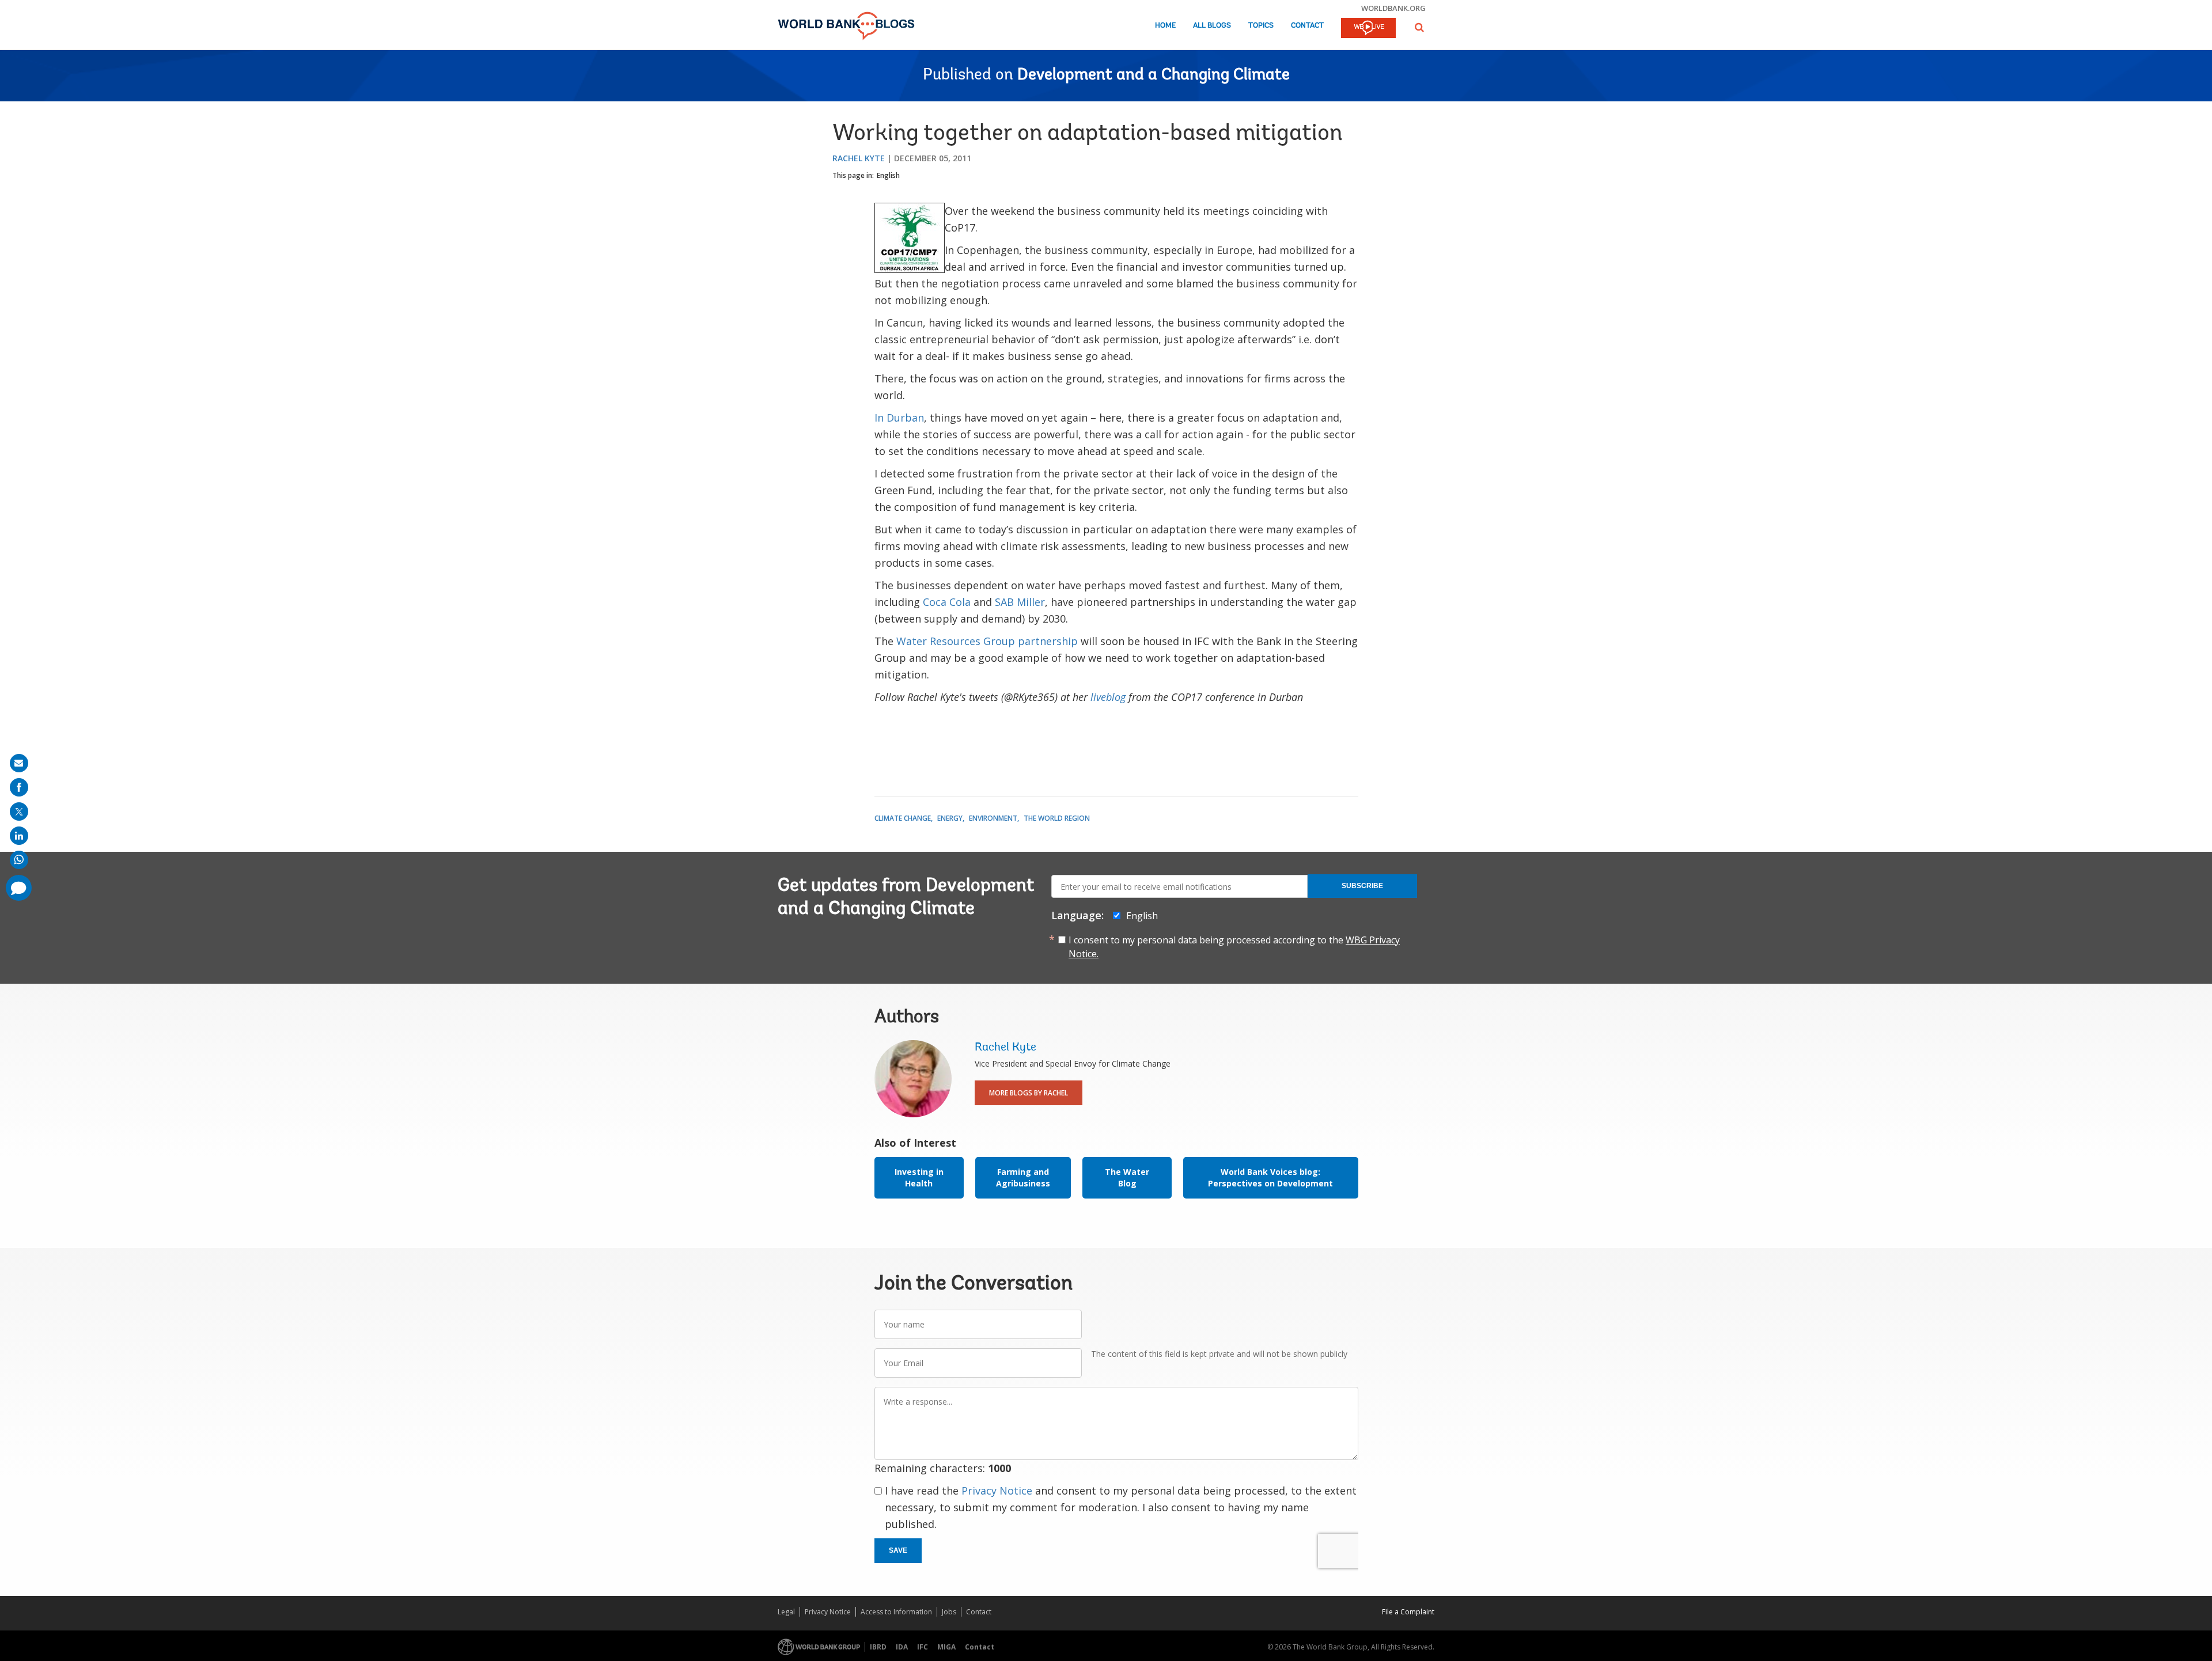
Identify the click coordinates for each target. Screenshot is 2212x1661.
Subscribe (1362, 886)
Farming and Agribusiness (1023, 1178)
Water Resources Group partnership (987, 641)
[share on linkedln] (19, 836)
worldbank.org (1393, 8)
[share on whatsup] (19, 860)
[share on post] (19, 811)
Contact (1307, 26)
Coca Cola (947, 602)
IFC (923, 1647)
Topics (1261, 26)
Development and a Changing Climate (1154, 75)
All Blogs (1212, 26)
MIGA (946, 1647)
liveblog (1108, 697)
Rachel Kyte (859, 158)
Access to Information (896, 1612)
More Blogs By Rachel (1029, 1093)
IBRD (878, 1647)
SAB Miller (1020, 602)
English (888, 175)
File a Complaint (1408, 1612)
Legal (786, 1612)
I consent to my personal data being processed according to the (1234, 947)
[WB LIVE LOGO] (1368, 29)
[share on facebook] (19, 787)
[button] (1419, 27)
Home (1165, 26)
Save (898, 1550)
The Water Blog (1127, 1178)
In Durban (899, 418)
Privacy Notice (997, 1491)
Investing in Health (919, 1178)
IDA (902, 1647)
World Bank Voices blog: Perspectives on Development (1270, 1178)
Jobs (949, 1612)
